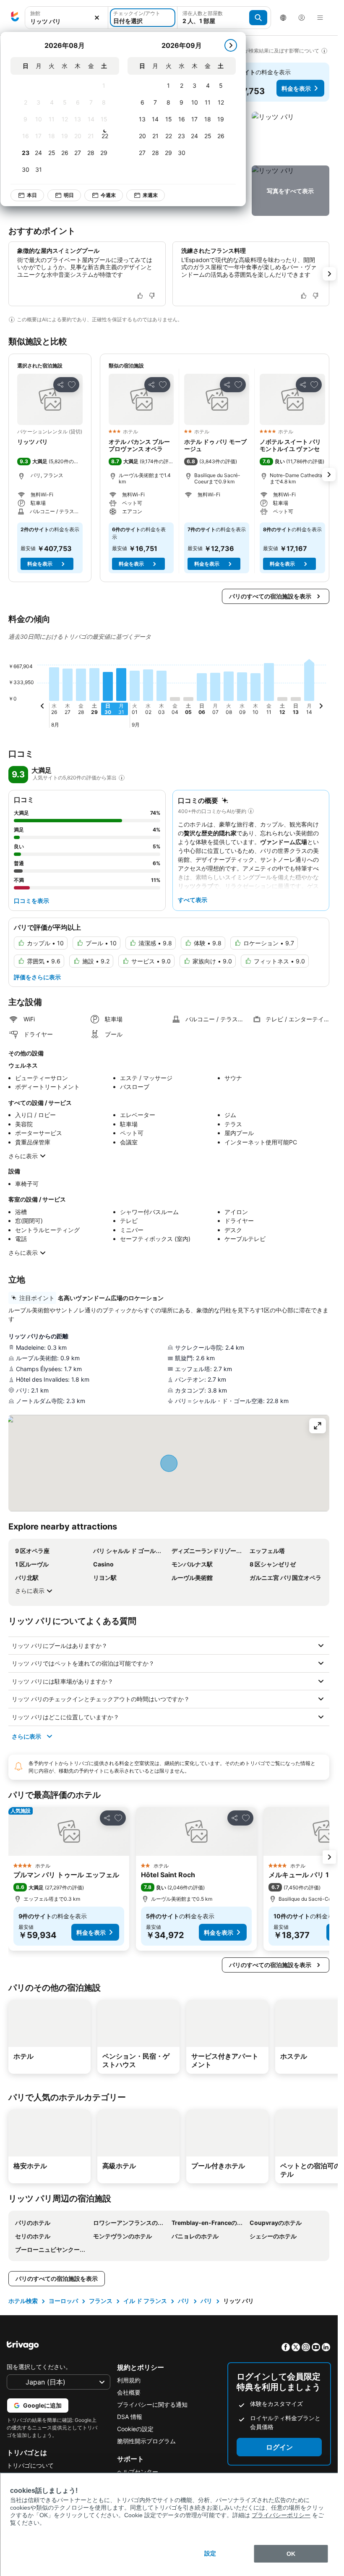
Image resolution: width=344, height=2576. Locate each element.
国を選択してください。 (39, 2367)
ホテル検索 (23, 2301)
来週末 (150, 195)
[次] (231, 45)
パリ (184, 2301)
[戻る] (42, 707)
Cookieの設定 (135, 2429)
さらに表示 (23, 1156)
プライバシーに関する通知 (152, 2404)
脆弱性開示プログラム (146, 2441)
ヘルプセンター (138, 2472)
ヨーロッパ (63, 2301)
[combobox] (66, 18)
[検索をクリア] (97, 18)
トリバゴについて (30, 2465)
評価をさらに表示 (37, 977)
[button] (66, 18)
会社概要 (129, 2392)
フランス (101, 2301)
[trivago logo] (15, 18)
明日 (69, 195)
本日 (32, 195)
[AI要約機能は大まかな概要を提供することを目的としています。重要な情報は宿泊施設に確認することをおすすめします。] (12, 320)
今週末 (108, 195)
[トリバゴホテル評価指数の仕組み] (122, 778)
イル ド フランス (145, 2301)
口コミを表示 (31, 901)
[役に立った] (140, 296)
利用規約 (129, 2380)
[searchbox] (66, 21)
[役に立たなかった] (152, 296)
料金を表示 (296, 88)
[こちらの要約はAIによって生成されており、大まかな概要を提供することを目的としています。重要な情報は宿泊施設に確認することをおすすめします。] (251, 811)
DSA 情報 (130, 2417)
